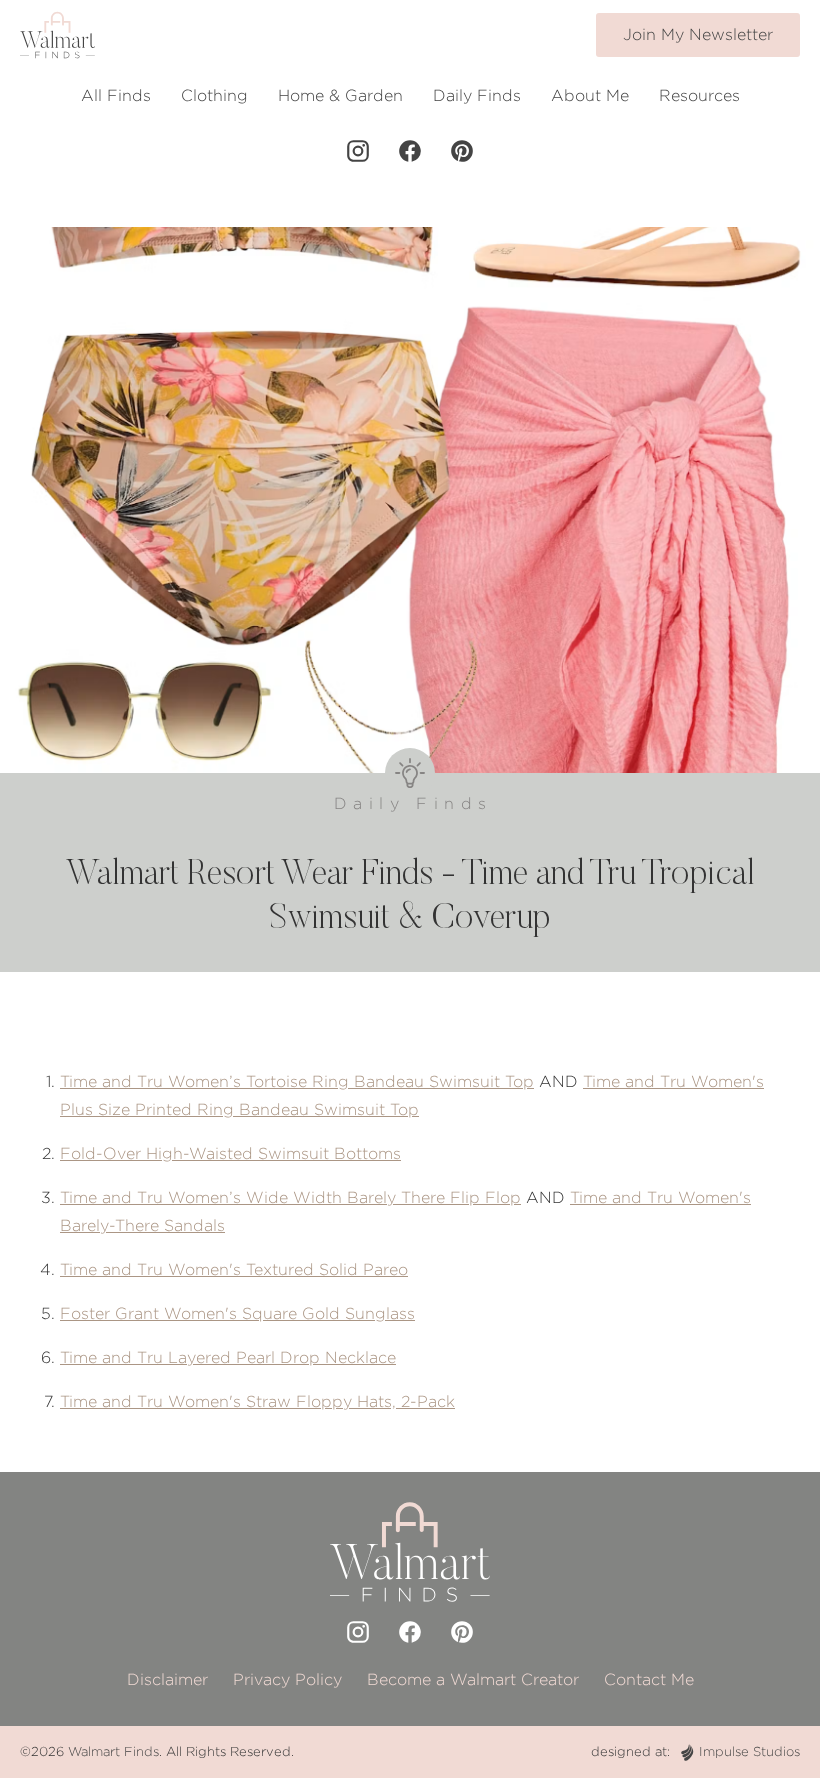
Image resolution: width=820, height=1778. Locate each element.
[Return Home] (57, 35)
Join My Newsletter (698, 34)
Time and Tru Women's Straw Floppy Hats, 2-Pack (257, 1401)
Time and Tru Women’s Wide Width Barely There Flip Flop (290, 1197)
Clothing (214, 95)
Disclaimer (167, 1679)
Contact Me (649, 1679)
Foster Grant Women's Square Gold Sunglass (237, 1313)
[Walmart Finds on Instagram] (358, 151)
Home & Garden (340, 95)
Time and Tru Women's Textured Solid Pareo (234, 1269)
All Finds (116, 95)
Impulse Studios (749, 1751)
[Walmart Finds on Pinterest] (462, 151)
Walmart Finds (113, 1751)
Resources (699, 95)
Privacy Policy (287, 1679)
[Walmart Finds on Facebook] (410, 151)
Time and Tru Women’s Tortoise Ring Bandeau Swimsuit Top (297, 1081)
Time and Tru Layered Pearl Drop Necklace (228, 1357)
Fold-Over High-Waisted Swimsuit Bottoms (230, 1153)
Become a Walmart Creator (473, 1679)
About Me (590, 95)
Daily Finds (477, 95)
